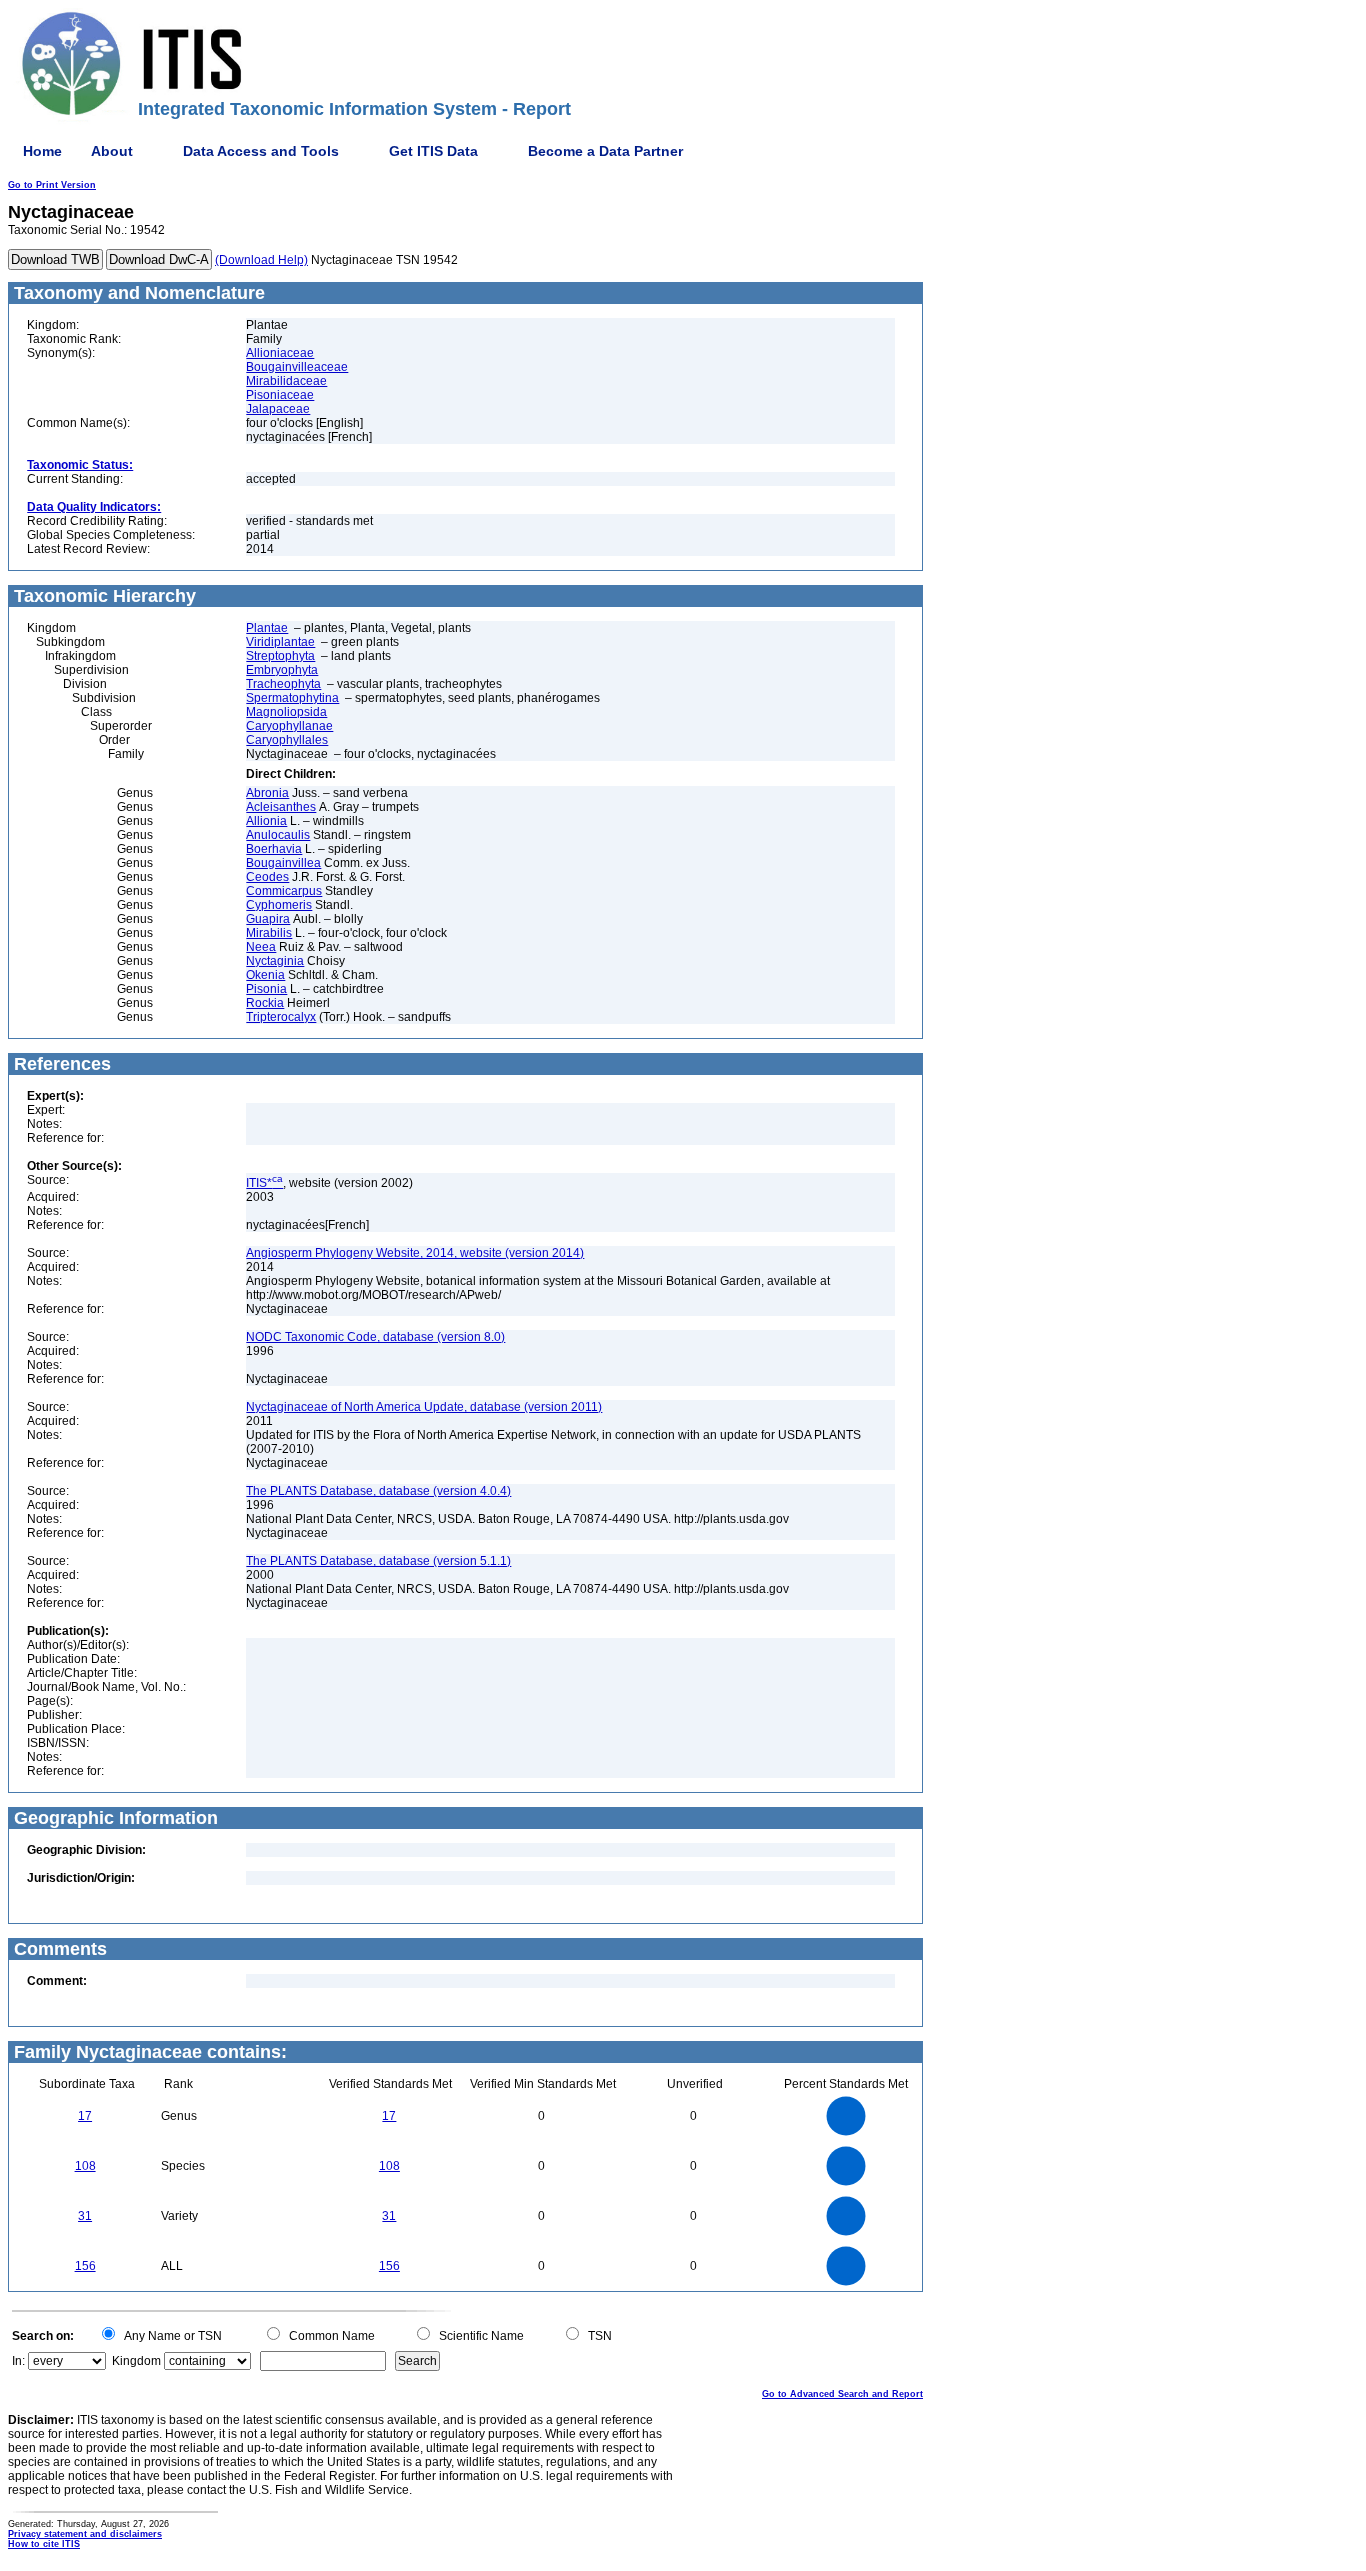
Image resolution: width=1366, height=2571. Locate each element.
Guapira (268, 919)
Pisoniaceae (280, 395)
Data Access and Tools (261, 151)
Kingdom (136, 2361)
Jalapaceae (278, 409)
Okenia (265, 975)
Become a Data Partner (605, 151)
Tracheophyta (283, 684)
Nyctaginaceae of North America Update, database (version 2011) (424, 1407)
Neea (261, 947)
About (112, 151)
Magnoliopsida (286, 712)
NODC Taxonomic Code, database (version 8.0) (375, 1337)
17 (85, 2116)
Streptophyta (280, 656)
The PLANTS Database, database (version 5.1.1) (378, 1561)
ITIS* (264, 1183)
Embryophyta (282, 670)
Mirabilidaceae (286, 381)
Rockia (265, 1003)
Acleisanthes (281, 807)
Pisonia (266, 989)
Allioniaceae (280, 353)
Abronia (267, 793)
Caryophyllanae (289, 726)
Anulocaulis (278, 835)
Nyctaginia (275, 961)
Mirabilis (269, 933)
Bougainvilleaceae (297, 367)
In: (18, 2361)
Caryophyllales (287, 740)
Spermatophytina (292, 698)
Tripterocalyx (281, 1017)
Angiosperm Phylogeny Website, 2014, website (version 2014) (415, 1253)
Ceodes (267, 877)
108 (85, 2166)
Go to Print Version (52, 185)
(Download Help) (261, 260)
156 (85, 2266)
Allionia (266, 821)
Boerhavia (274, 849)
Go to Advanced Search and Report (842, 2394)
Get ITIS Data (433, 151)
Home (42, 151)
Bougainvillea (283, 863)
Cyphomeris (279, 905)
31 (85, 2216)
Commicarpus (284, 891)
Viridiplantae (280, 642)
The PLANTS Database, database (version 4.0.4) (378, 1491)
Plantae (267, 628)
